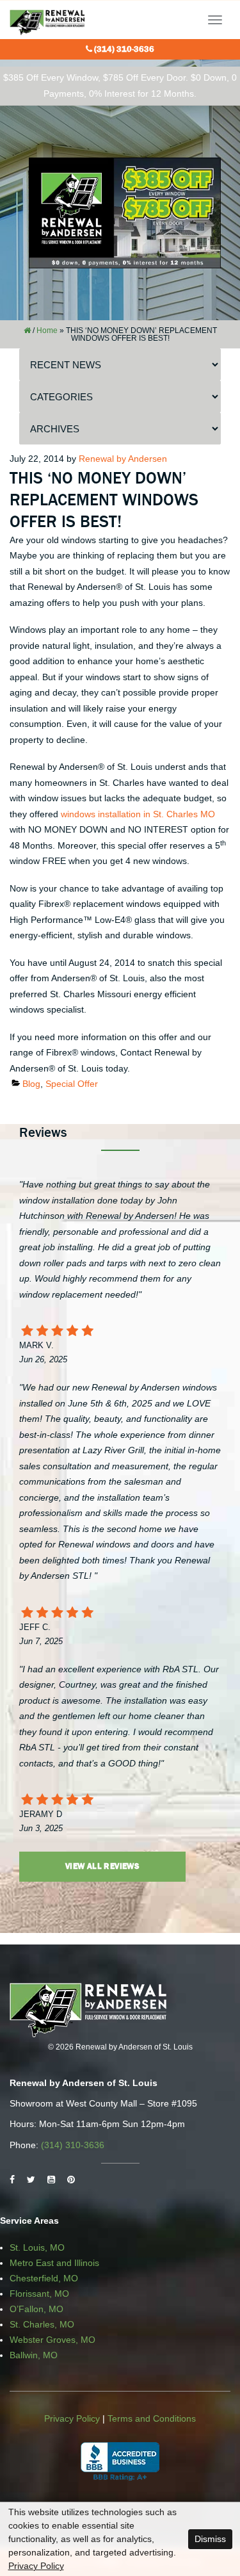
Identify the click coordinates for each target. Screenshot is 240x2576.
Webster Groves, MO (52, 2340)
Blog (31, 1084)
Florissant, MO (39, 2294)
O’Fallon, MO (36, 2309)
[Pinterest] (71, 2180)
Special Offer (72, 1084)
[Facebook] (12, 2180)
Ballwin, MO (34, 2355)
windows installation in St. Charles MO (138, 814)
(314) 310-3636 (124, 49)
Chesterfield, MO (44, 2278)
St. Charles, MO (42, 2324)
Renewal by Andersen (123, 459)
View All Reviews (102, 1866)
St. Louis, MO (37, 2247)
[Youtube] (51, 2180)
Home (47, 330)
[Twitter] (31, 2180)
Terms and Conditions (152, 2418)
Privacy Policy (72, 2418)
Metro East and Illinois (54, 2263)
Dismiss (210, 2539)
